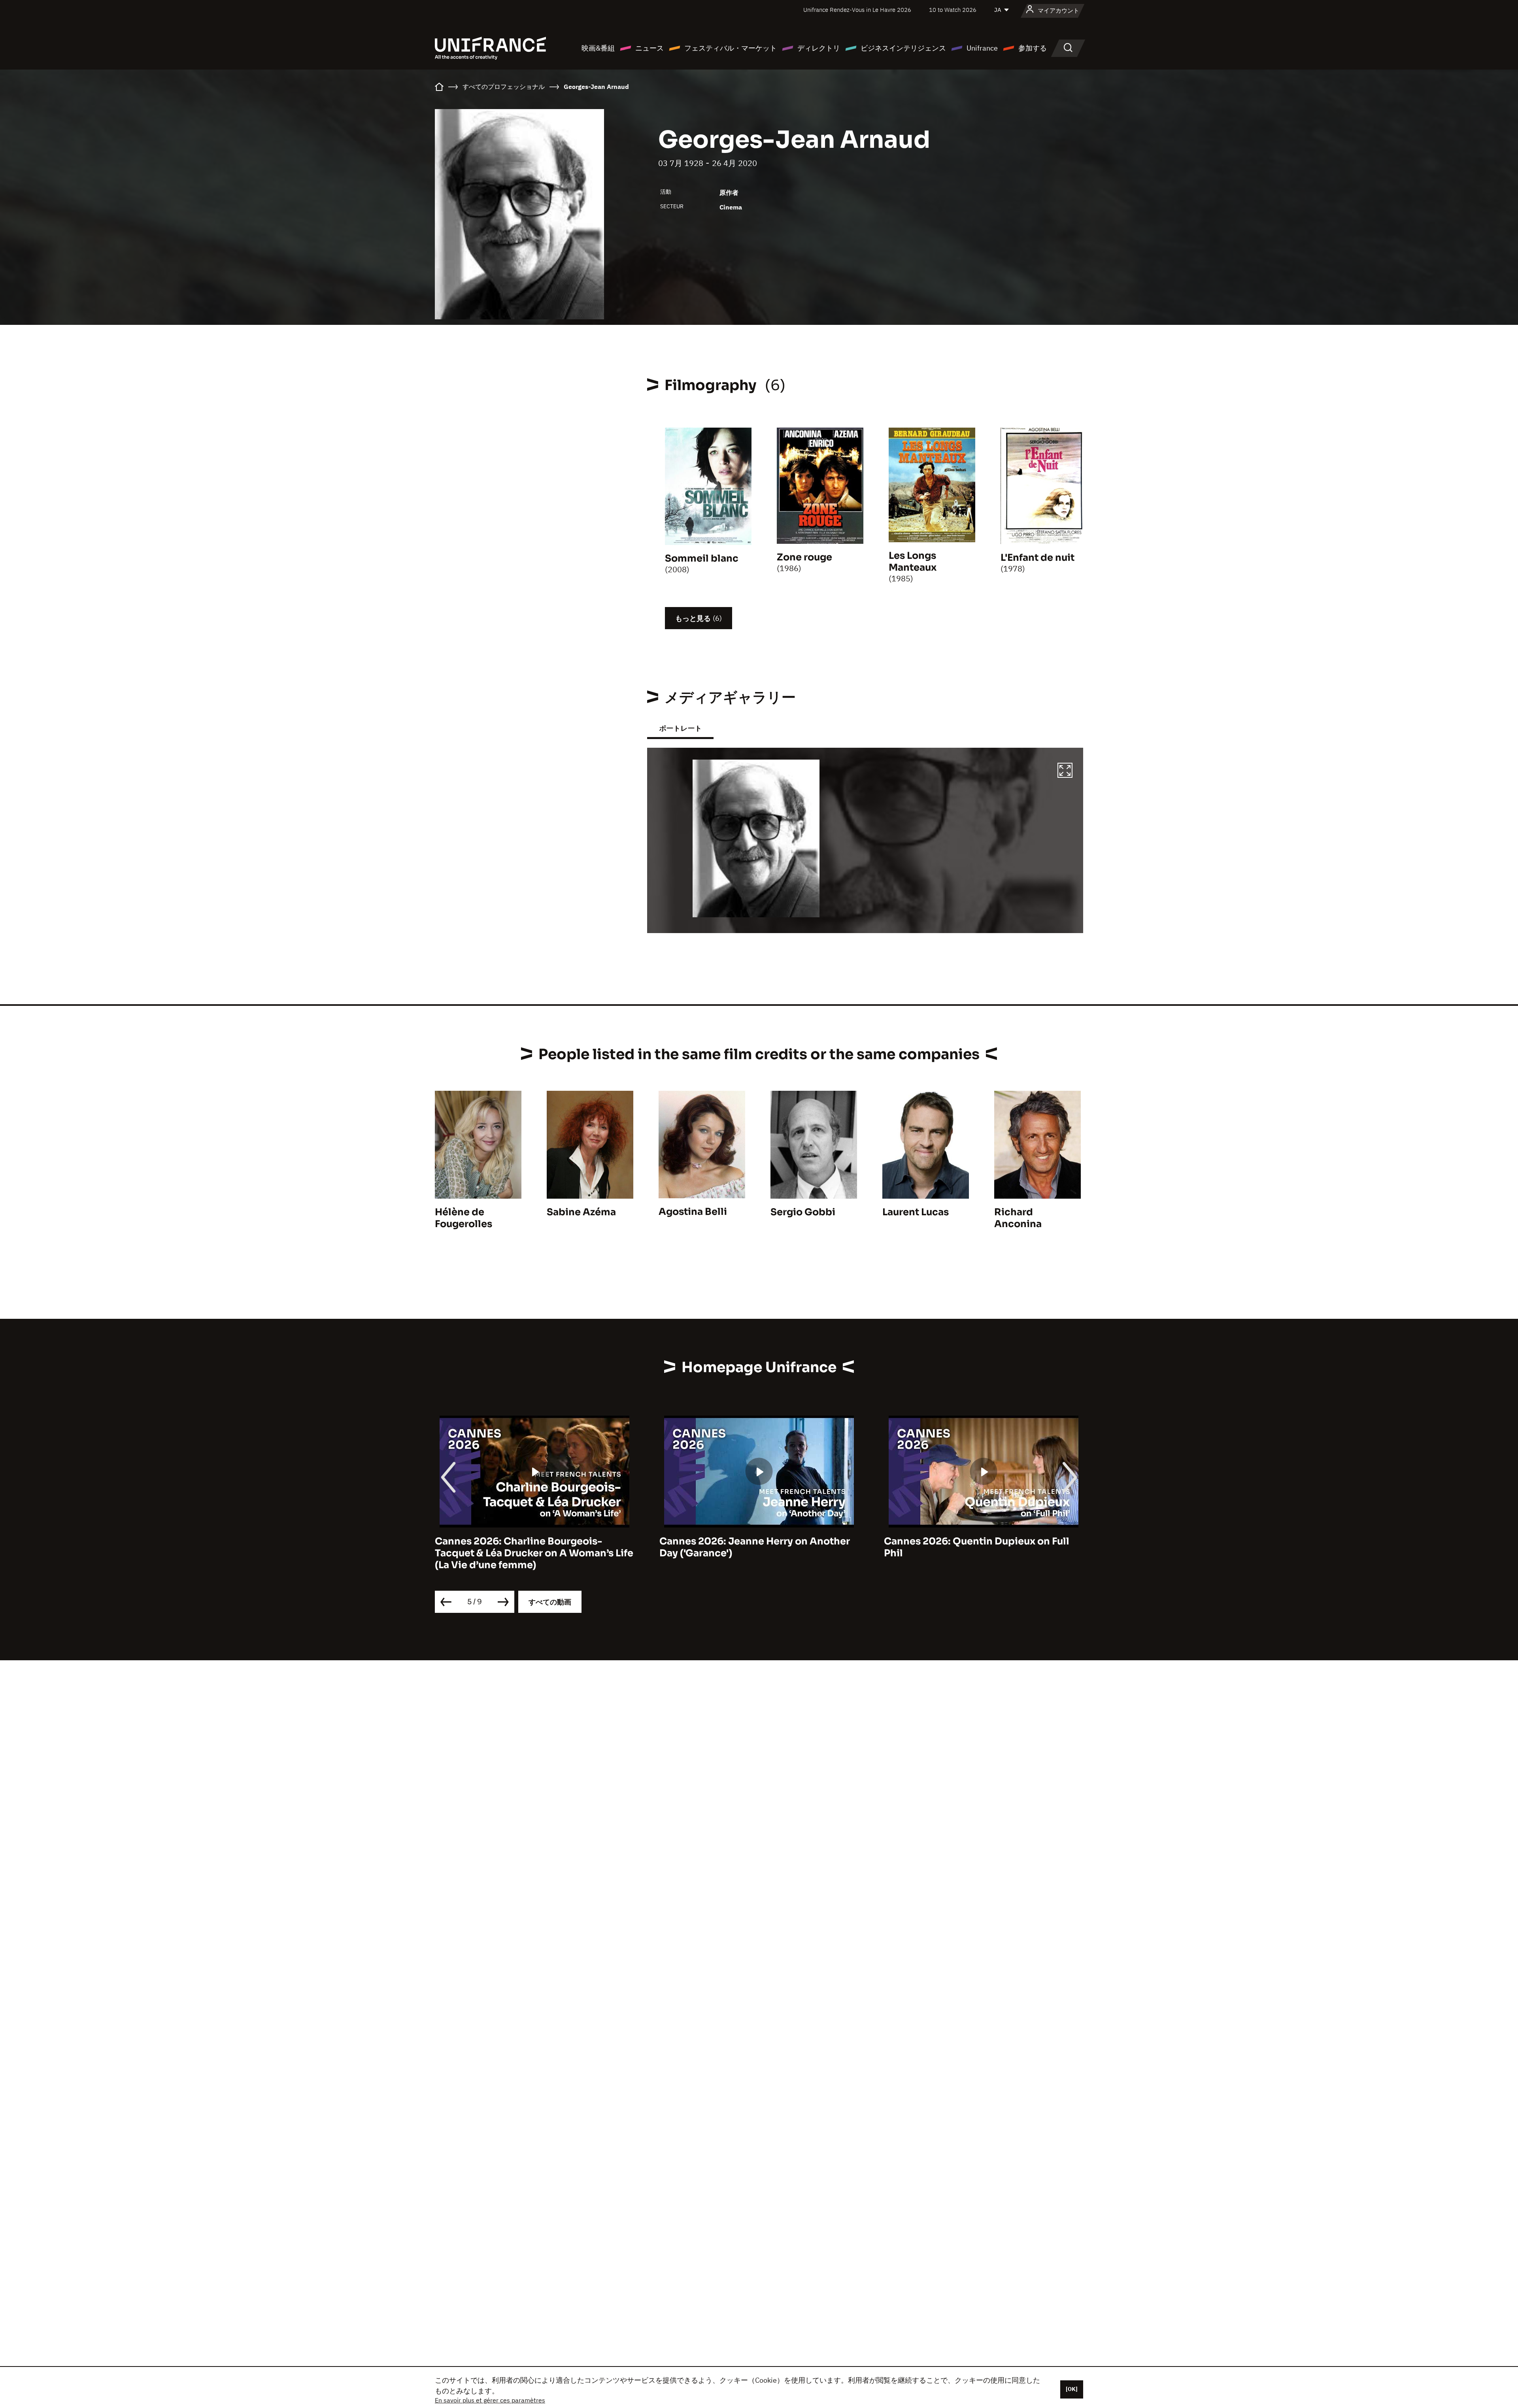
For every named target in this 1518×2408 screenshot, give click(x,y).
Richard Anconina (1018, 1218)
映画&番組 (598, 48)
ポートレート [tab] (680, 728)
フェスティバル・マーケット (731, 48)
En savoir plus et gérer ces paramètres (490, 2400)
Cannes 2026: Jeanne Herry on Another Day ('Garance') (530, 1547)
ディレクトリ (819, 48)
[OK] (1072, 2389)
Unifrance (982, 48)
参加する (1033, 48)
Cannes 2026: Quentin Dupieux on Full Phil (752, 1547)
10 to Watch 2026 (953, 10)
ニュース (649, 48)
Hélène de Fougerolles (464, 1218)
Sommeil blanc (702, 558)
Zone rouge (804, 557)
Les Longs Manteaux (913, 562)
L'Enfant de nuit (1037, 558)
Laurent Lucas (916, 1212)
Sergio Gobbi (803, 1212)
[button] (1065, 771)
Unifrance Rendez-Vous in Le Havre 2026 (857, 10)
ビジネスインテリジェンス (903, 48)
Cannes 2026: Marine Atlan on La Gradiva (983, 1541)
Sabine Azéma (581, 1212)
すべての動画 (550, 1602)
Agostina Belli (693, 1212)
